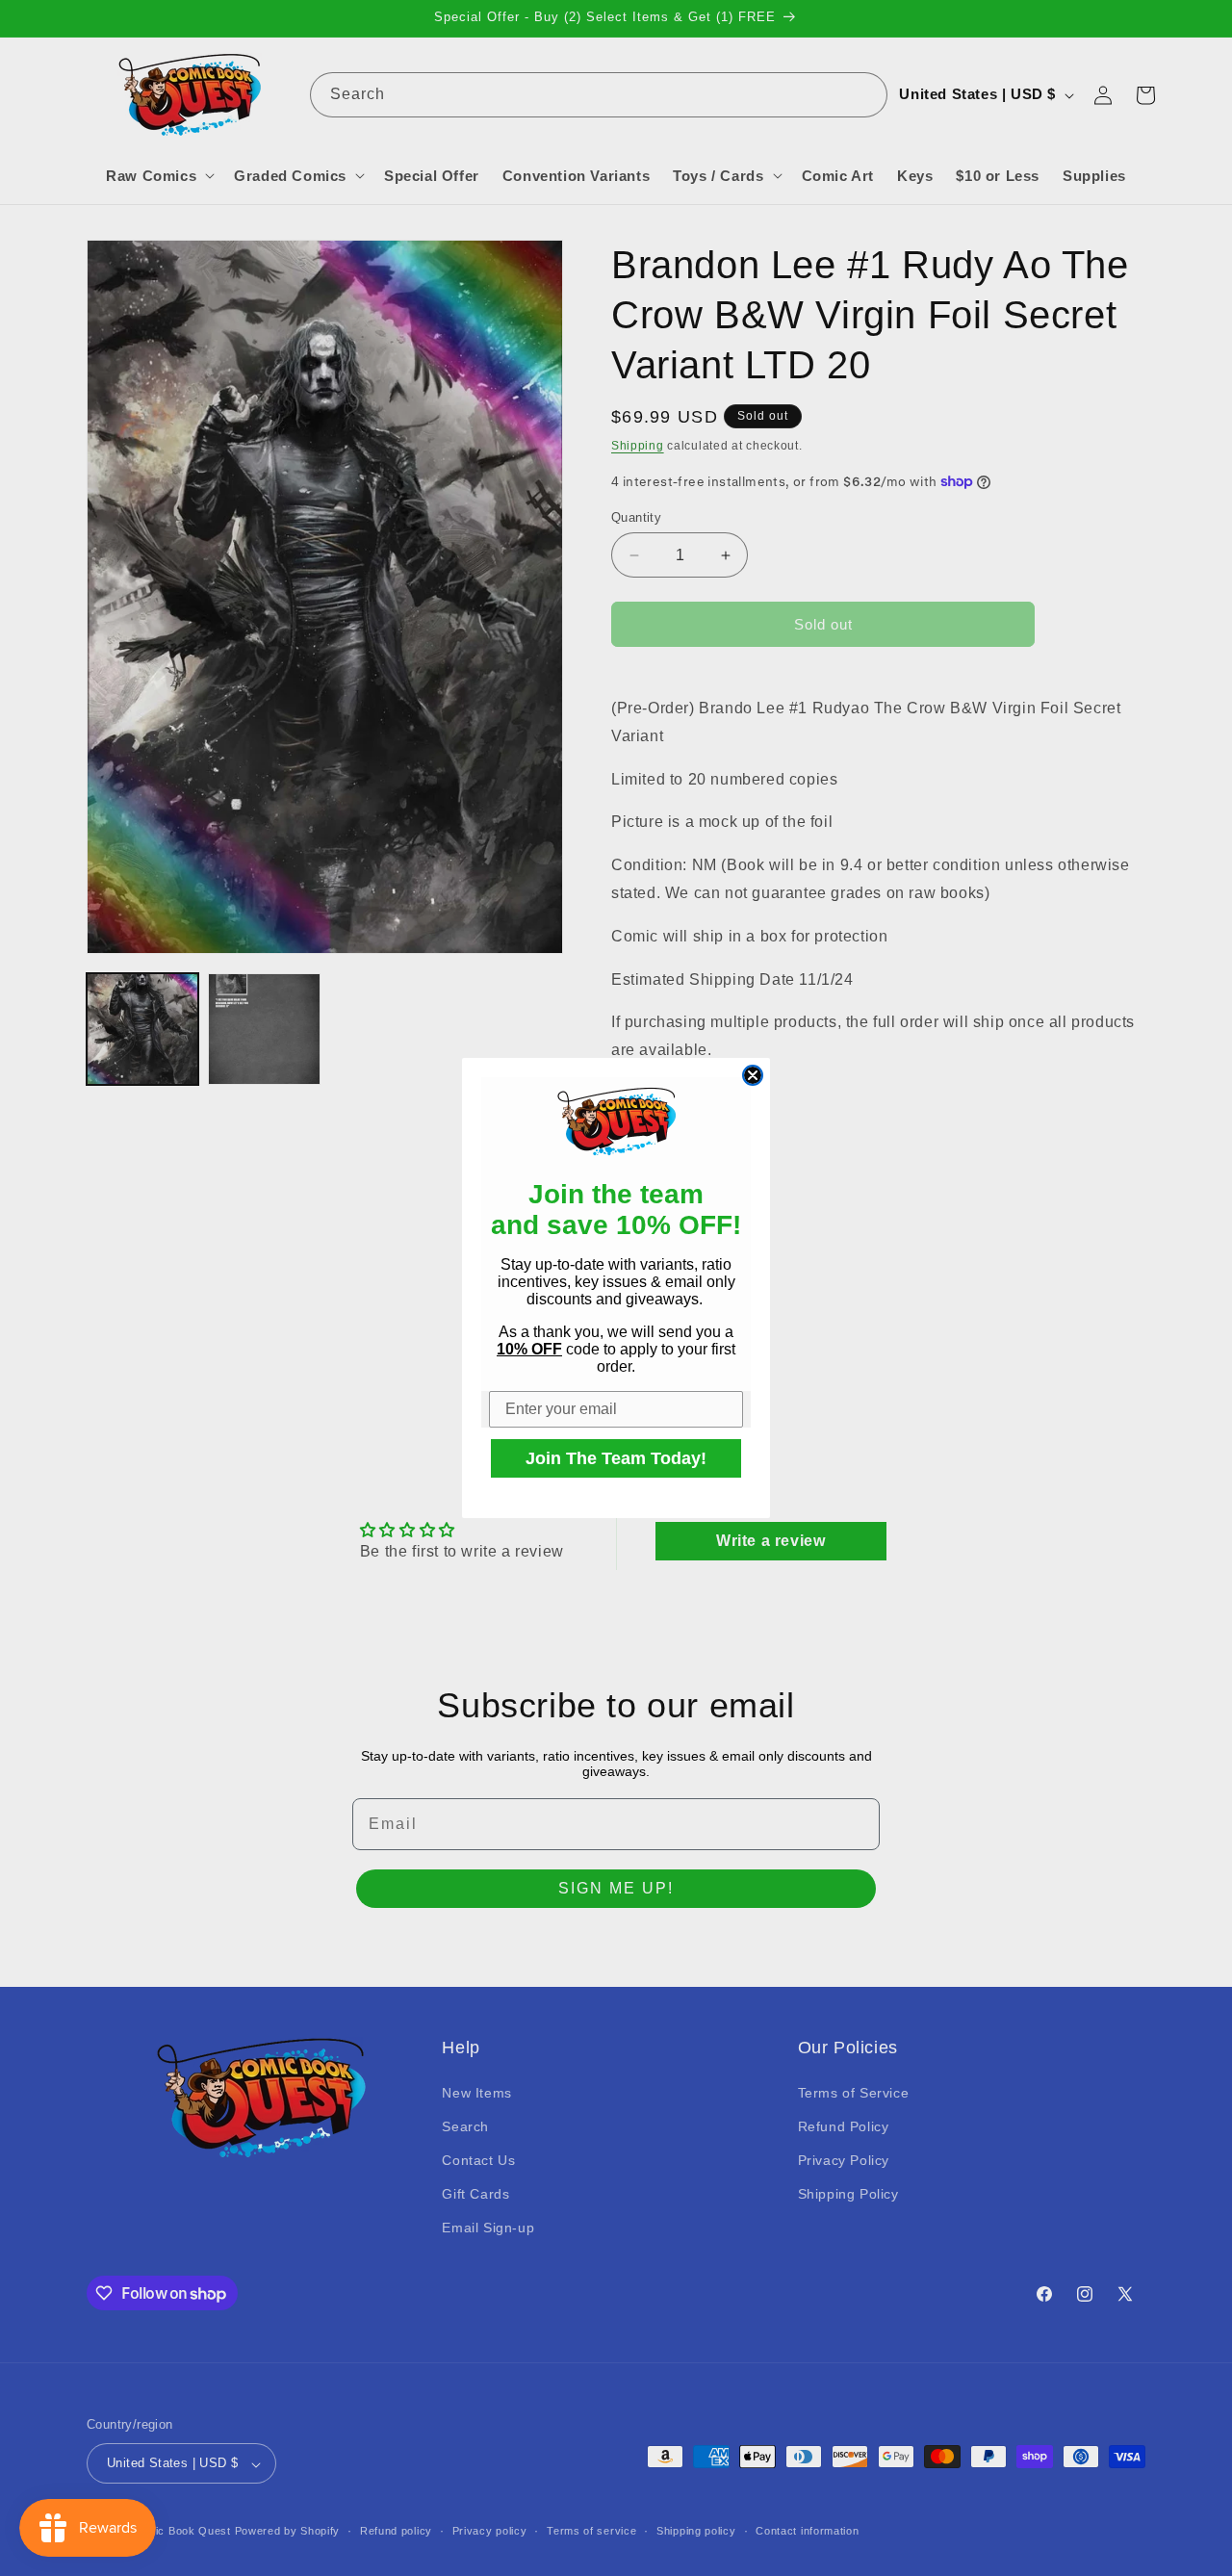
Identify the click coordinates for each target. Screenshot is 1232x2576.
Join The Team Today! (616, 1458)
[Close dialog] (753, 1075)
